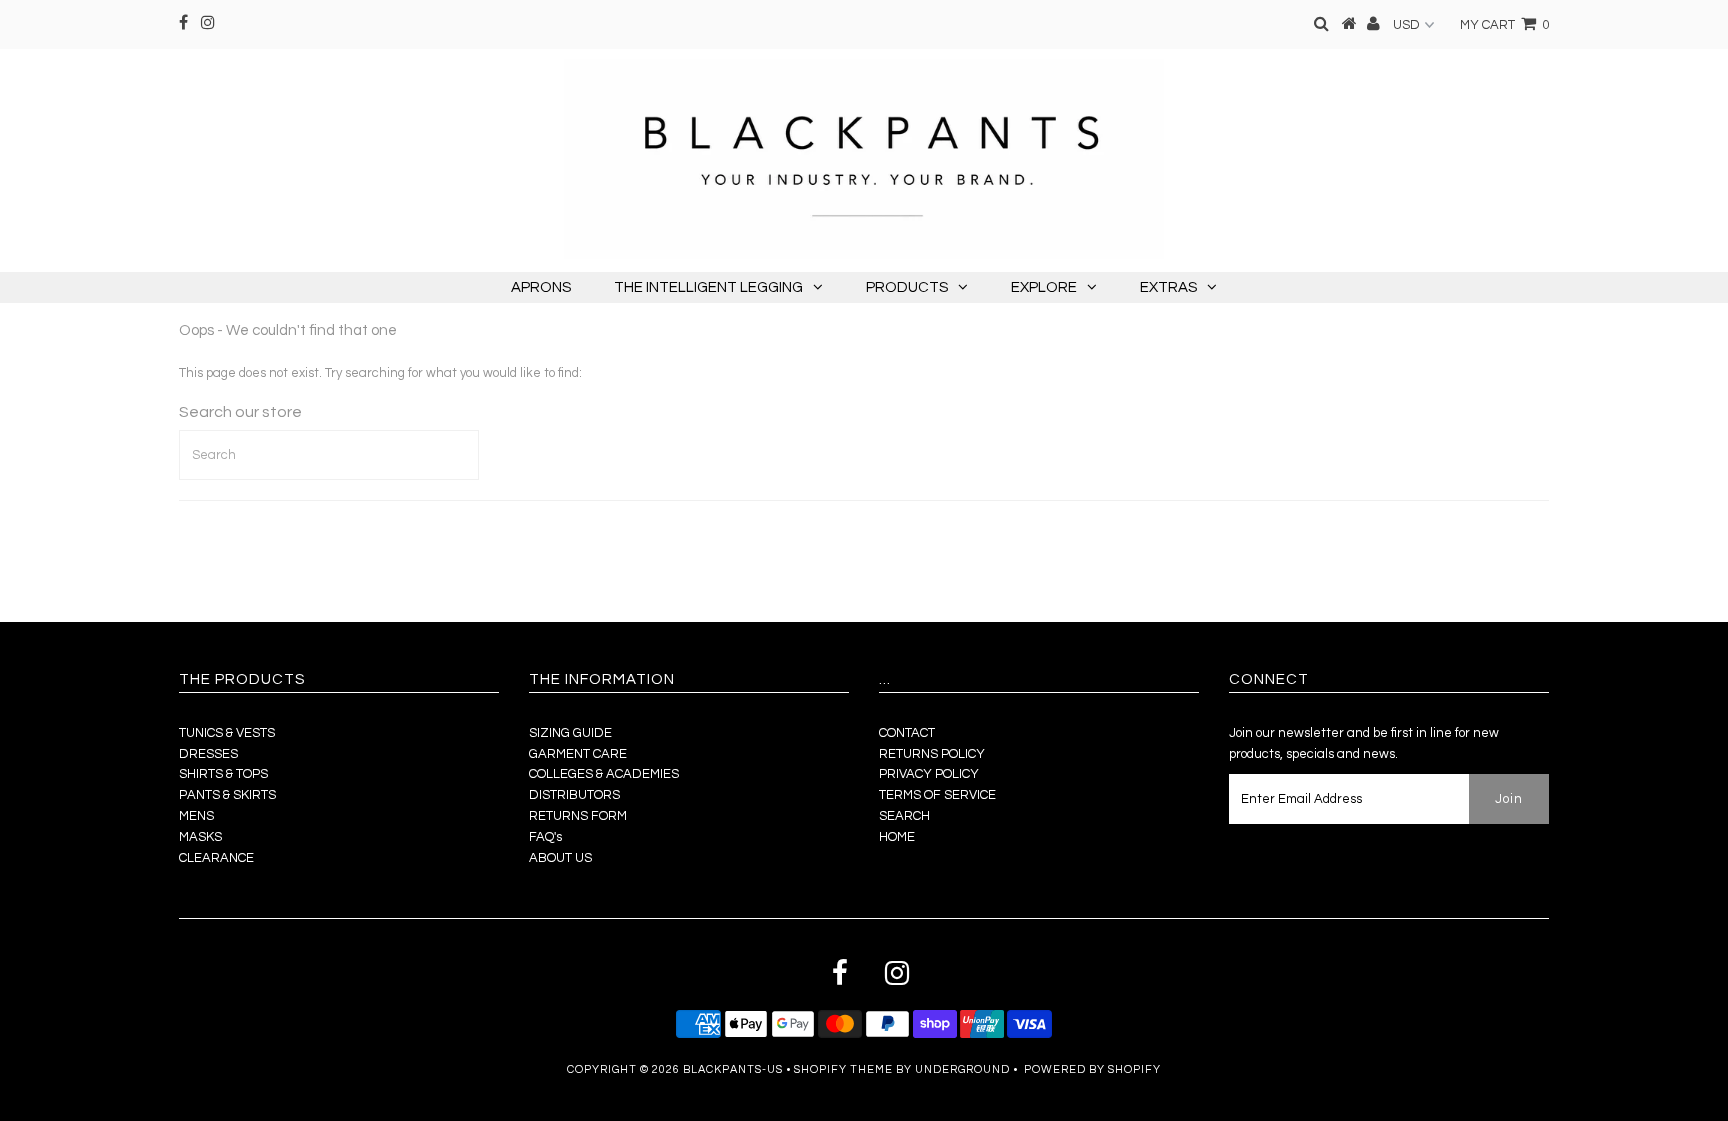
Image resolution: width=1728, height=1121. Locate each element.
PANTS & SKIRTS (227, 795)
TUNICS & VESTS (227, 733)
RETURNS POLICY (932, 754)
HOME (897, 837)
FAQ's (545, 837)
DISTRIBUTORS (574, 795)
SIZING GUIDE (570, 733)
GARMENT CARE (578, 754)
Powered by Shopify (1092, 1069)
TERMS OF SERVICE (937, 795)
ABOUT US (560, 858)
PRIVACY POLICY (929, 774)
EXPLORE (1044, 287)
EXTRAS (1168, 287)
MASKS (200, 837)
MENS (196, 816)
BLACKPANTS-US (733, 1069)
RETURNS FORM (578, 816)
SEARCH (904, 816)
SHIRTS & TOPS (223, 774)
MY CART (1504, 25)
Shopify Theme (843, 1069)
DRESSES (208, 754)
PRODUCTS (907, 287)
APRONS (541, 287)
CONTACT (907, 733)
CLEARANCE (216, 858)
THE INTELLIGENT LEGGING (708, 287)
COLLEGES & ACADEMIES (604, 774)
